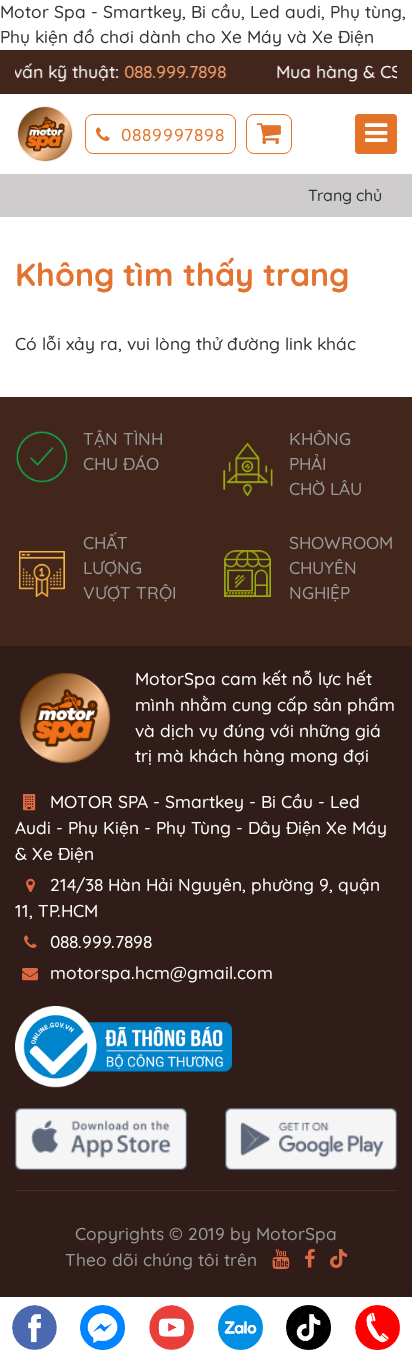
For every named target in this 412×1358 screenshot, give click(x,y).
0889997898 (173, 134)
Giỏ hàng (269, 134)
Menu (376, 134)
